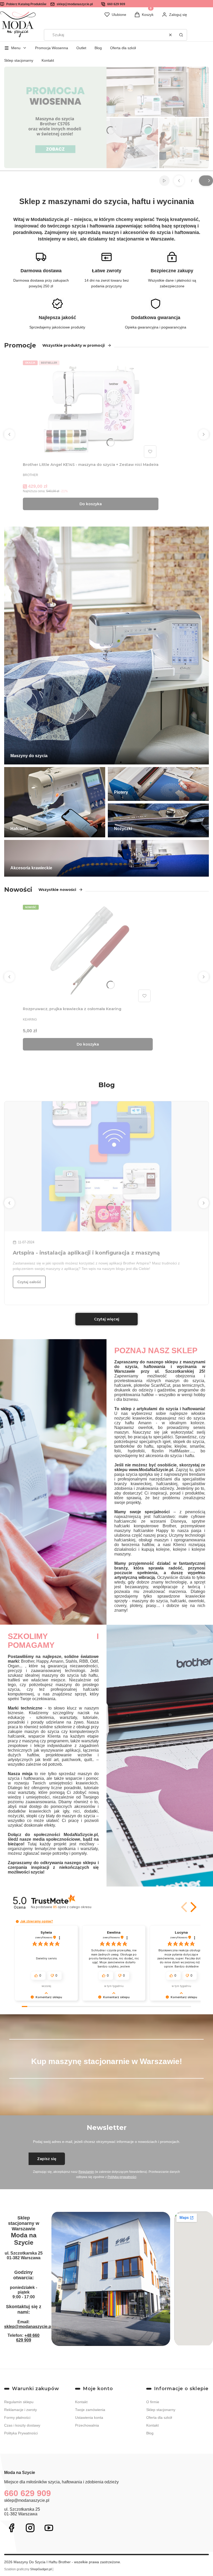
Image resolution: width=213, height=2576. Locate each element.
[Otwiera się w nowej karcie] (11, 2528)
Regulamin (86, 2172)
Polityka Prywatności (21, 2433)
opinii (72, 1907)
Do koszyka (91, 504)
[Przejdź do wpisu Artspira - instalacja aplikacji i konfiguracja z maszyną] (106, 1166)
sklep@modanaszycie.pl (75, 4)
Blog (98, 48)
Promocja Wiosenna (52, 48)
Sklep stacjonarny (19, 60)
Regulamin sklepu (19, 2402)
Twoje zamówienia (90, 2410)
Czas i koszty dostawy (22, 2425)
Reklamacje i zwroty (21, 2410)
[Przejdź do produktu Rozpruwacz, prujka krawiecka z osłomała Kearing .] (88, 953)
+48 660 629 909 (28, 2338)
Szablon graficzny (28, 2569)
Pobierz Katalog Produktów (26, 4)
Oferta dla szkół (123, 48)
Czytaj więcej (107, 1319)
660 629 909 (116, 4)
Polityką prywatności (122, 2177)
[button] (181, 35)
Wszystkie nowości (57, 890)
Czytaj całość (29, 1282)
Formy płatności (17, 2417)
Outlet (81, 48)
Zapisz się (47, 2159)
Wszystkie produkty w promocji (74, 345)
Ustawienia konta (89, 2417)
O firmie (153, 2402)
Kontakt (48, 60)
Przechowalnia (87, 2425)
